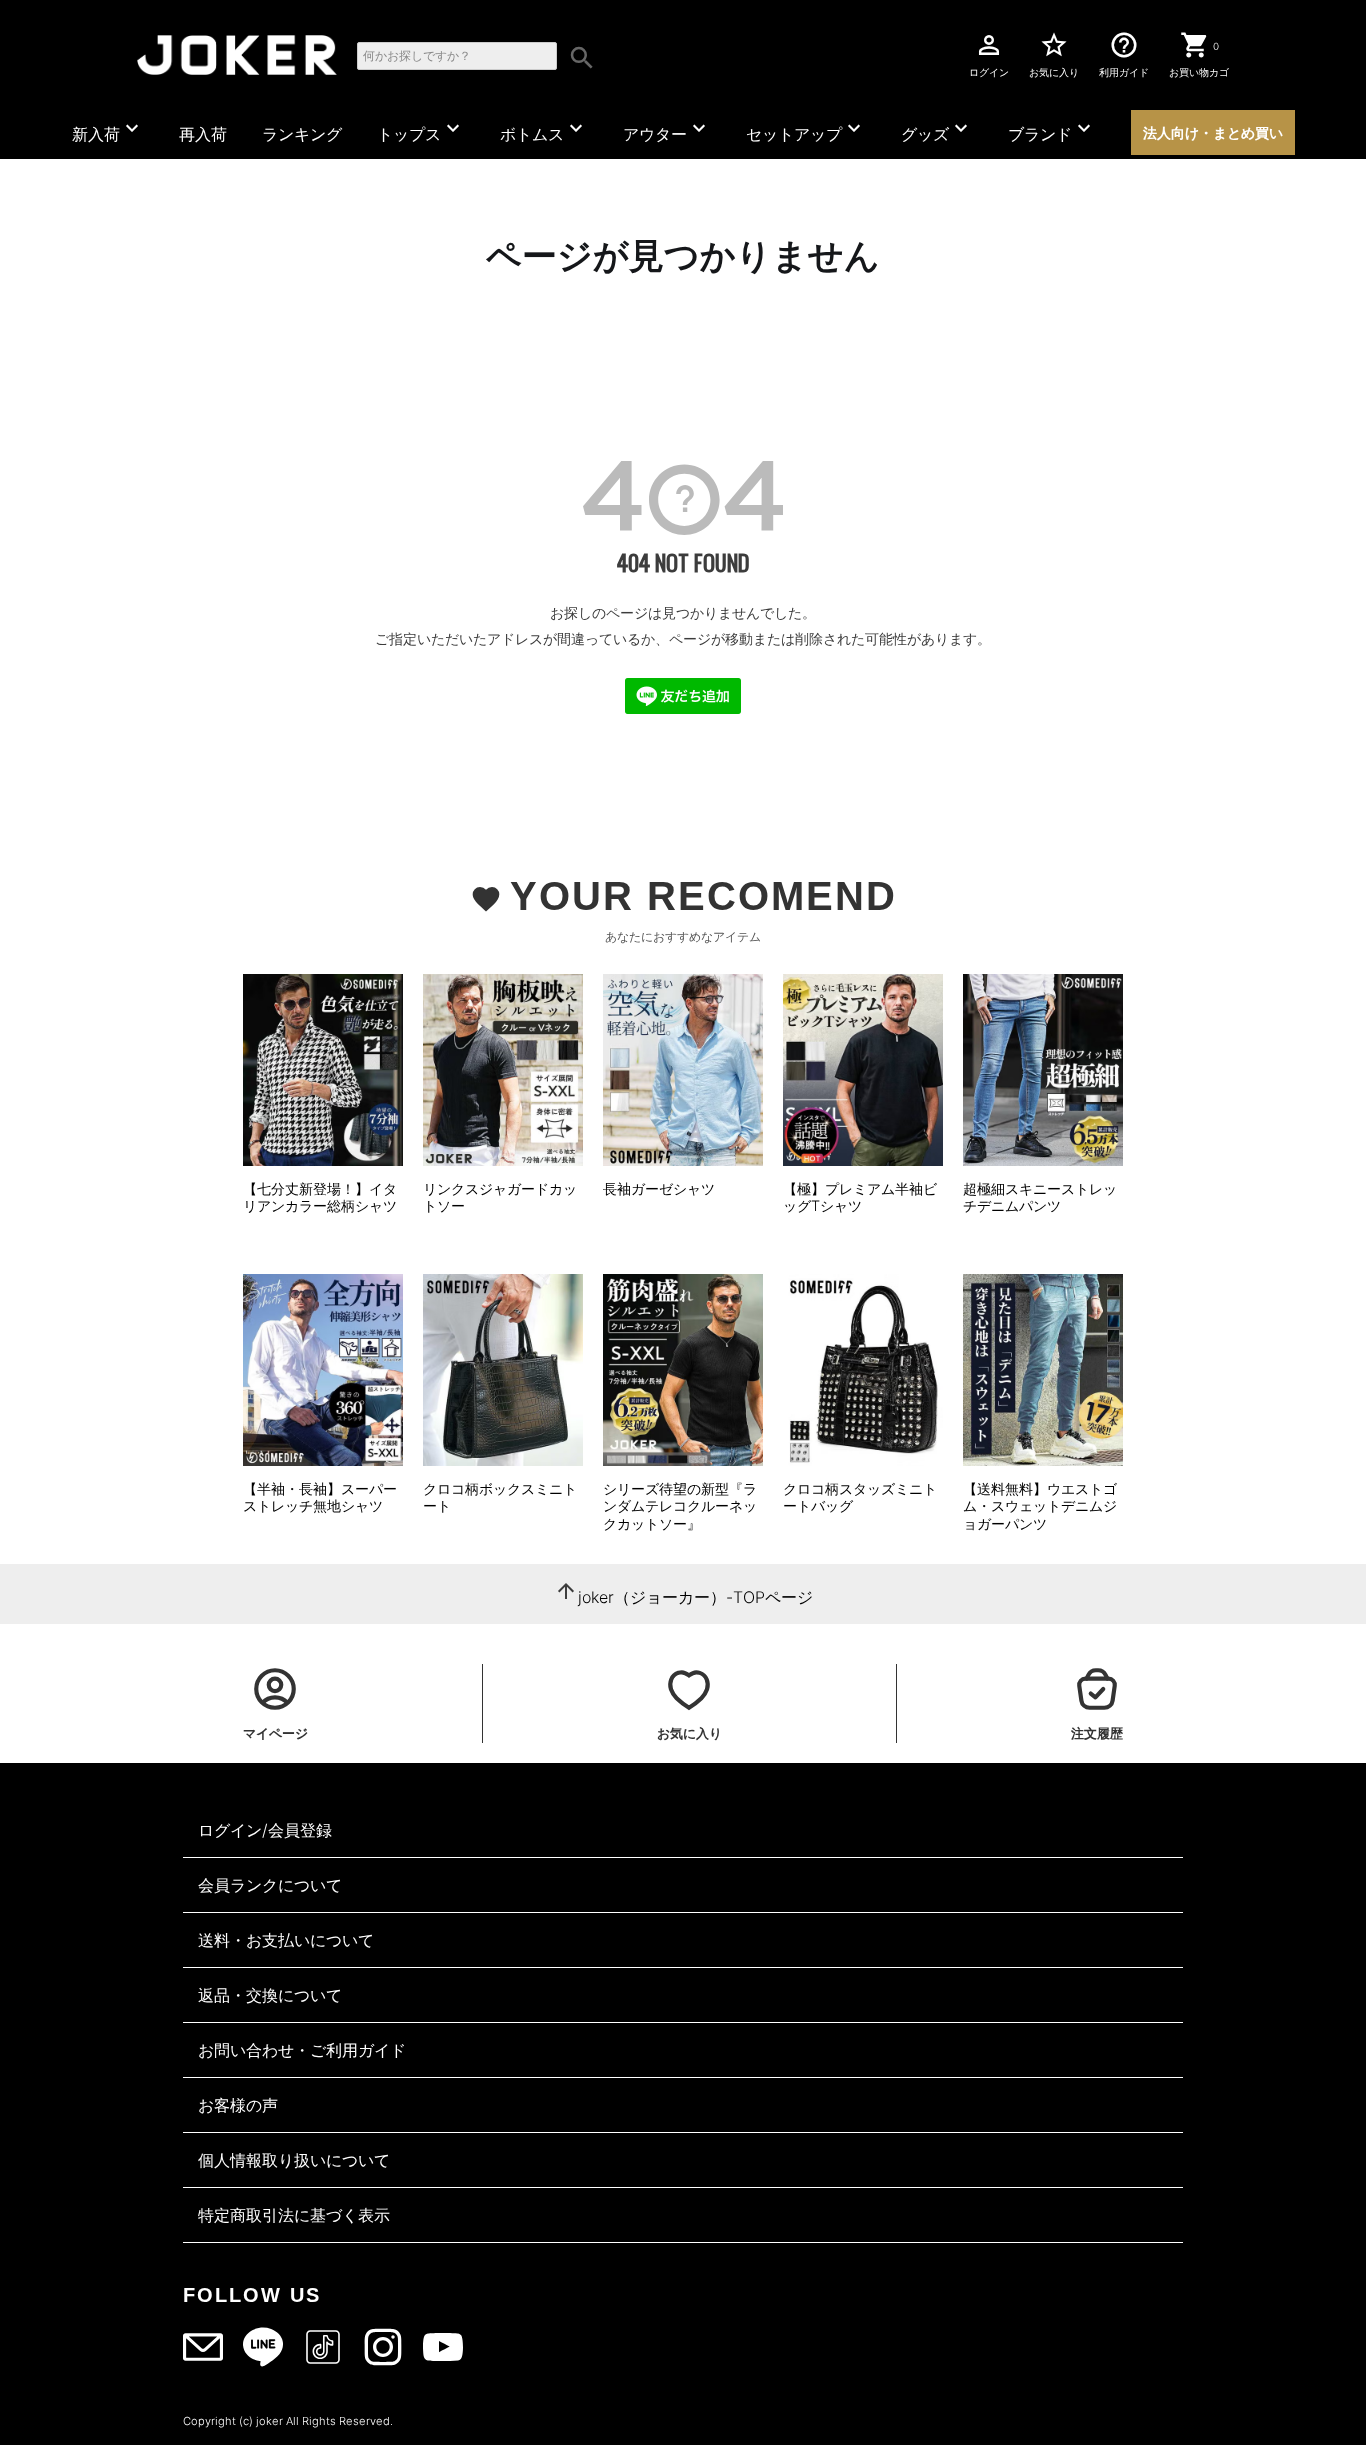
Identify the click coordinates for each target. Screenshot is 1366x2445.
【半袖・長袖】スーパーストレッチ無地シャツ (320, 1497)
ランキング (302, 134)
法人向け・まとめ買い (1213, 132)
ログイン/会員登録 (265, 1830)
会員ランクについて (270, 1885)
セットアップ (806, 130)
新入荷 (108, 130)
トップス (421, 130)
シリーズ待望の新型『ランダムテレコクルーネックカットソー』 (680, 1506)
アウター (667, 130)
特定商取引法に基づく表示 (294, 2215)
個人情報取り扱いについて (294, 2160)
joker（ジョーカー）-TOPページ (695, 1597)
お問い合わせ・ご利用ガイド (302, 2050)
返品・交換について (270, 1995)
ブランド (1052, 130)
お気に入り (1054, 54)
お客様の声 (238, 2105)
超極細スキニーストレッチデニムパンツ (1040, 1197)
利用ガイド (1124, 54)
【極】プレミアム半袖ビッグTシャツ (860, 1197)
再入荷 (203, 134)
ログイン (989, 54)
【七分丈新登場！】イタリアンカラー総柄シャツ (320, 1197)
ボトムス (544, 130)
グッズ (937, 130)
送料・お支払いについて (286, 1940)
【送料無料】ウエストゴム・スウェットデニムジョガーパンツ (1040, 1506)
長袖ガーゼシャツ (659, 1188)
